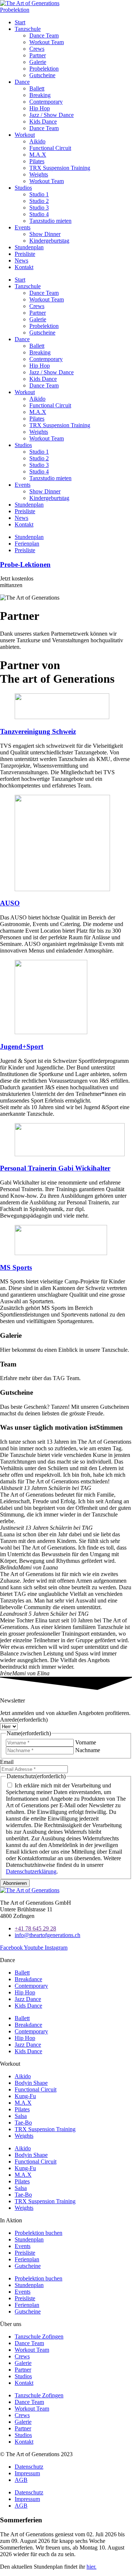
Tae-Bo (23, 2123)
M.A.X (38, 155)
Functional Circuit (50, 148)
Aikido (37, 141)
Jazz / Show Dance (52, 115)
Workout (25, 135)
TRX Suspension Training (60, 168)
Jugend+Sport (22, 1046)
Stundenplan (29, 247)
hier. (91, 2567)
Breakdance (28, 1979)
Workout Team (47, 42)
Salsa (21, 2116)
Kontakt (24, 267)
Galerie (38, 62)
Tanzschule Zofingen (39, 2336)
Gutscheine (42, 75)
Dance (22, 82)
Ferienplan (27, 2259)
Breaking (40, 95)
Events (23, 227)
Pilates (37, 161)
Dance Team (44, 35)
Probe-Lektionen (25, 564)
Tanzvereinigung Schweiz (38, 731)
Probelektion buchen (38, 2233)
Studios (23, 188)
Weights (39, 174)
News (21, 260)
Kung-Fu (25, 2096)
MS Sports (16, 1267)
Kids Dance (43, 122)
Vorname (86, 1742)
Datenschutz (29, 2467)
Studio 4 (39, 214)
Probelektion (44, 69)
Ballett (37, 88)
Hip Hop (40, 108)
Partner (38, 55)
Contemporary (46, 102)
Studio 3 (39, 208)
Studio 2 (39, 201)
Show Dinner (45, 234)
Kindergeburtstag (49, 241)
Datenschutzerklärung (31, 1871)
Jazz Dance (28, 1999)
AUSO (10, 903)
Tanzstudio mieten (50, 221)
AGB (21, 2480)
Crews (37, 49)
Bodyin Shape (31, 2083)
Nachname (88, 1750)
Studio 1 (39, 194)
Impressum (27, 2473)
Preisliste (25, 254)
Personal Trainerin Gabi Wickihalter (55, 1168)
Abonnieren (15, 1883)
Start (20, 22)
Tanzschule (28, 29)
